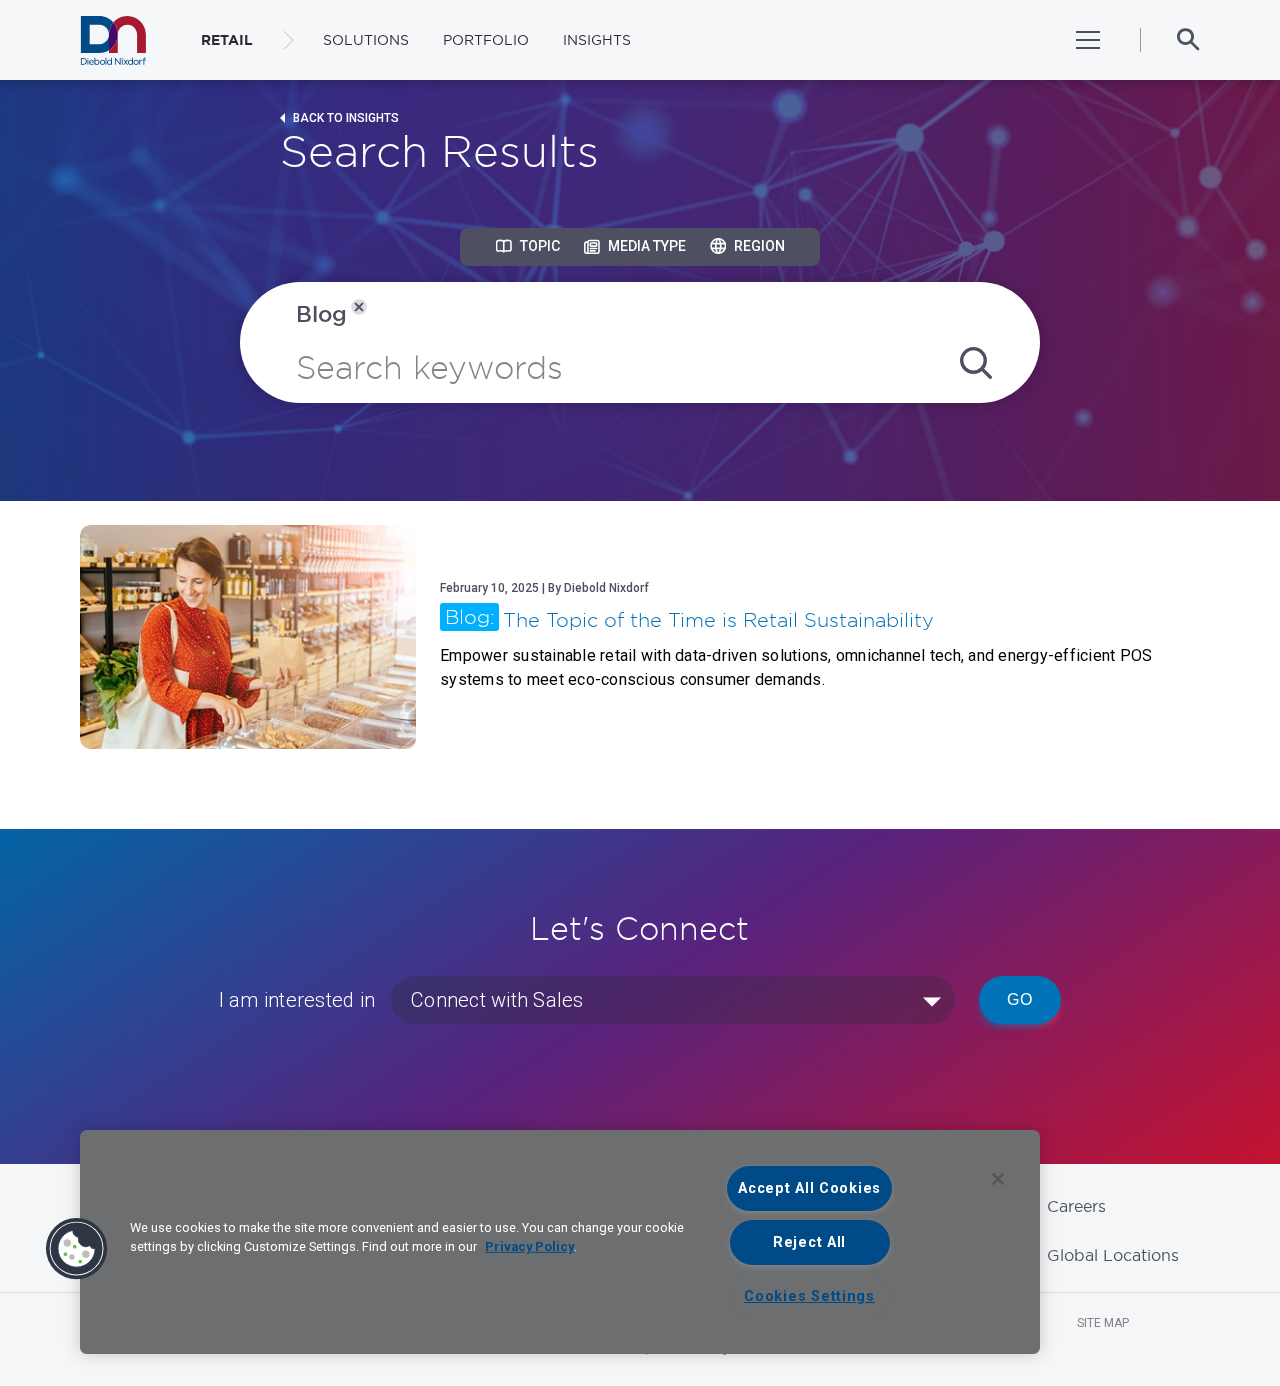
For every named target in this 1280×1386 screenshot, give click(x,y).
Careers (1076, 1206)
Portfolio (486, 40)
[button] (77, 1249)
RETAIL (227, 40)
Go (1020, 999)
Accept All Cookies (809, 1188)
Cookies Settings (809, 1296)
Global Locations (1113, 1255)
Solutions (366, 40)
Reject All (809, 1242)
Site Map (1103, 1323)
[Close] (998, 1179)
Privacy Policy (529, 1246)
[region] (560, 1242)
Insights (597, 40)
